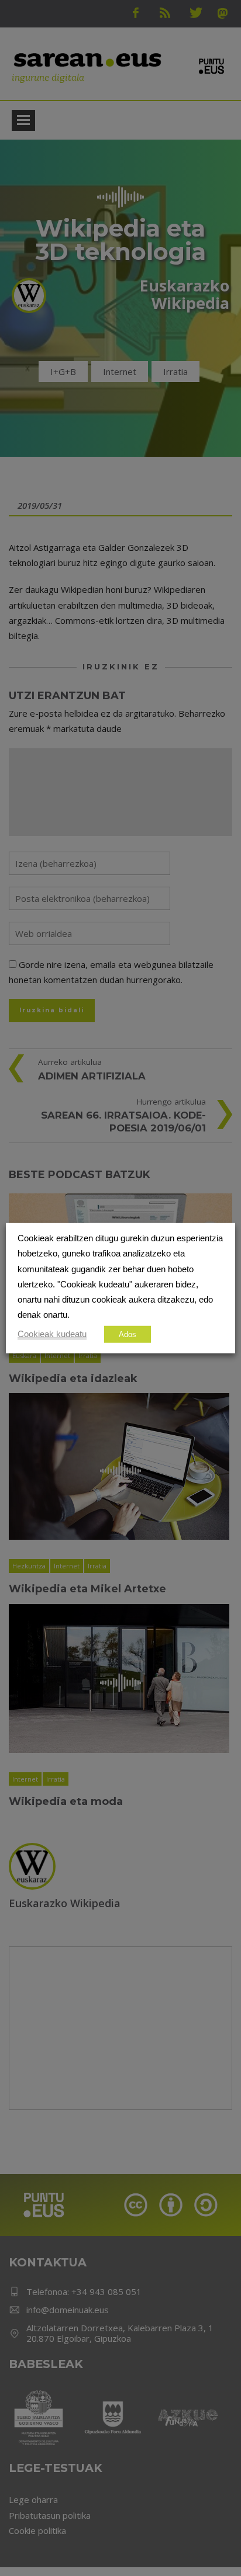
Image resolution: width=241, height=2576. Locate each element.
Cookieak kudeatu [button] (52, 1334)
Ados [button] (128, 1334)
